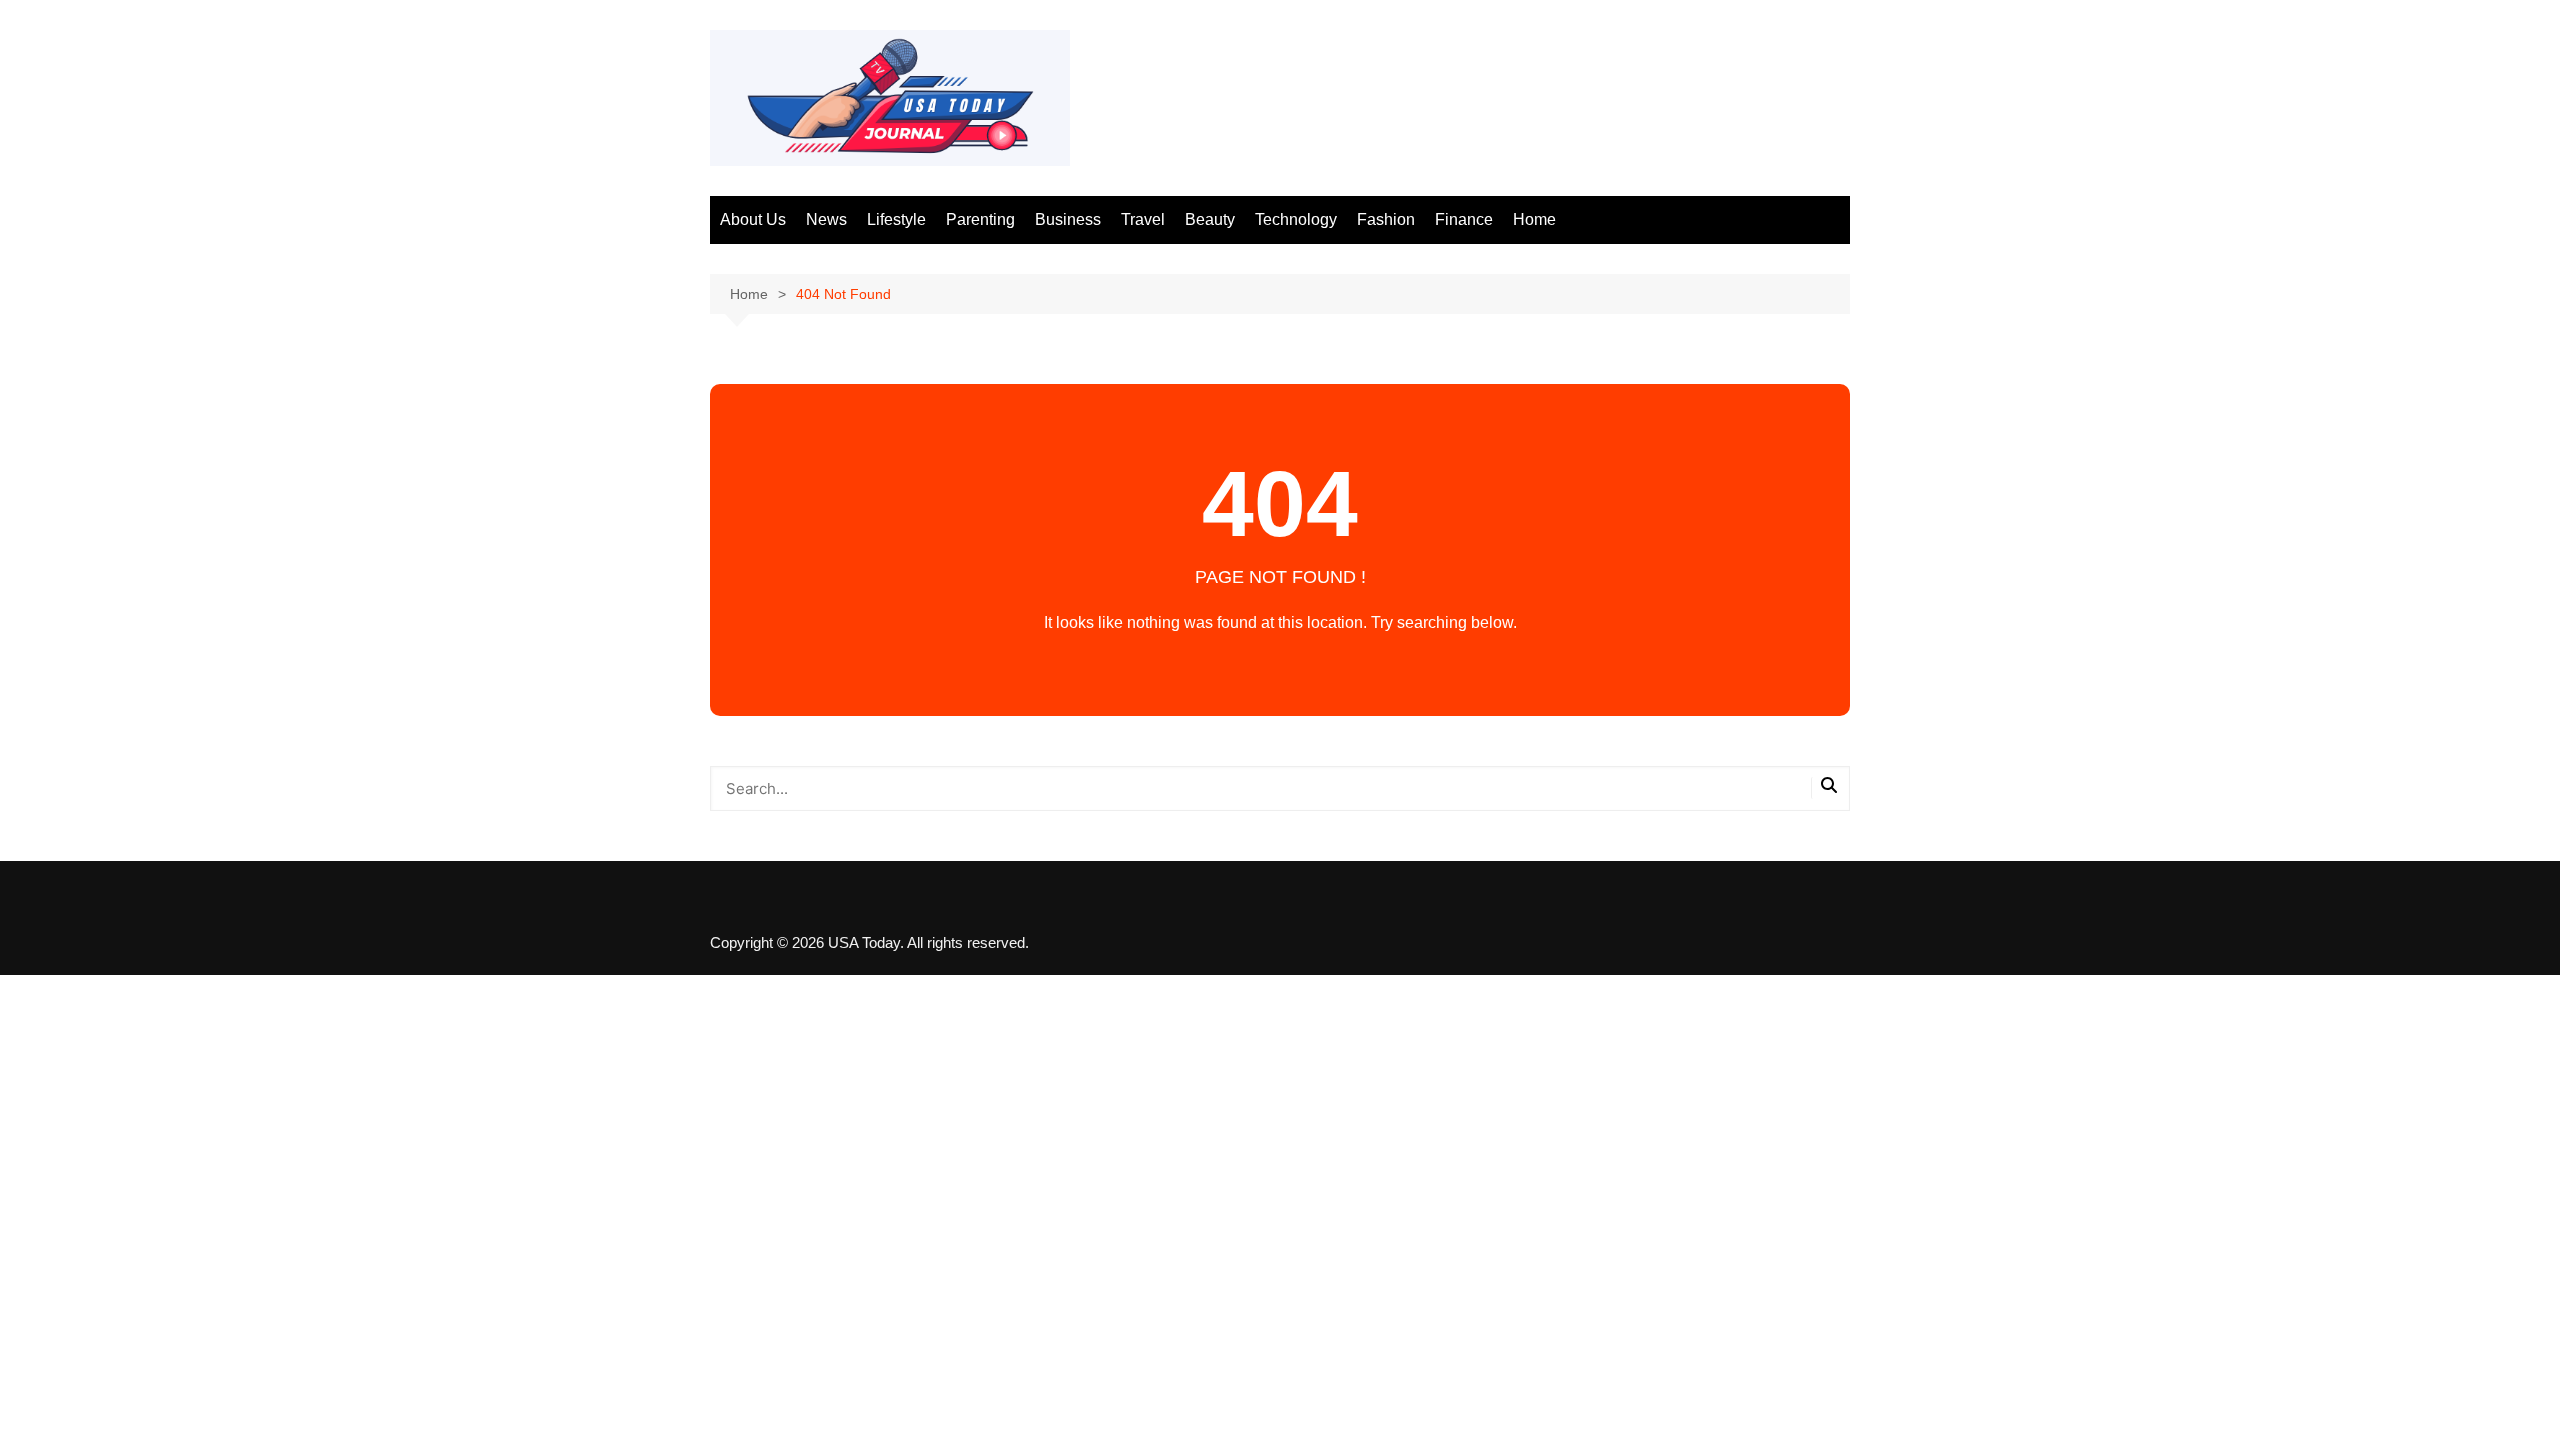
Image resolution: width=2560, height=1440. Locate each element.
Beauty (1210, 219)
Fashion (1386, 219)
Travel (1143, 219)
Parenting (980, 219)
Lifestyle (896, 219)
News (826, 219)
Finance (1464, 219)
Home (1534, 219)
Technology (1296, 219)
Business (1068, 219)
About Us (753, 219)
